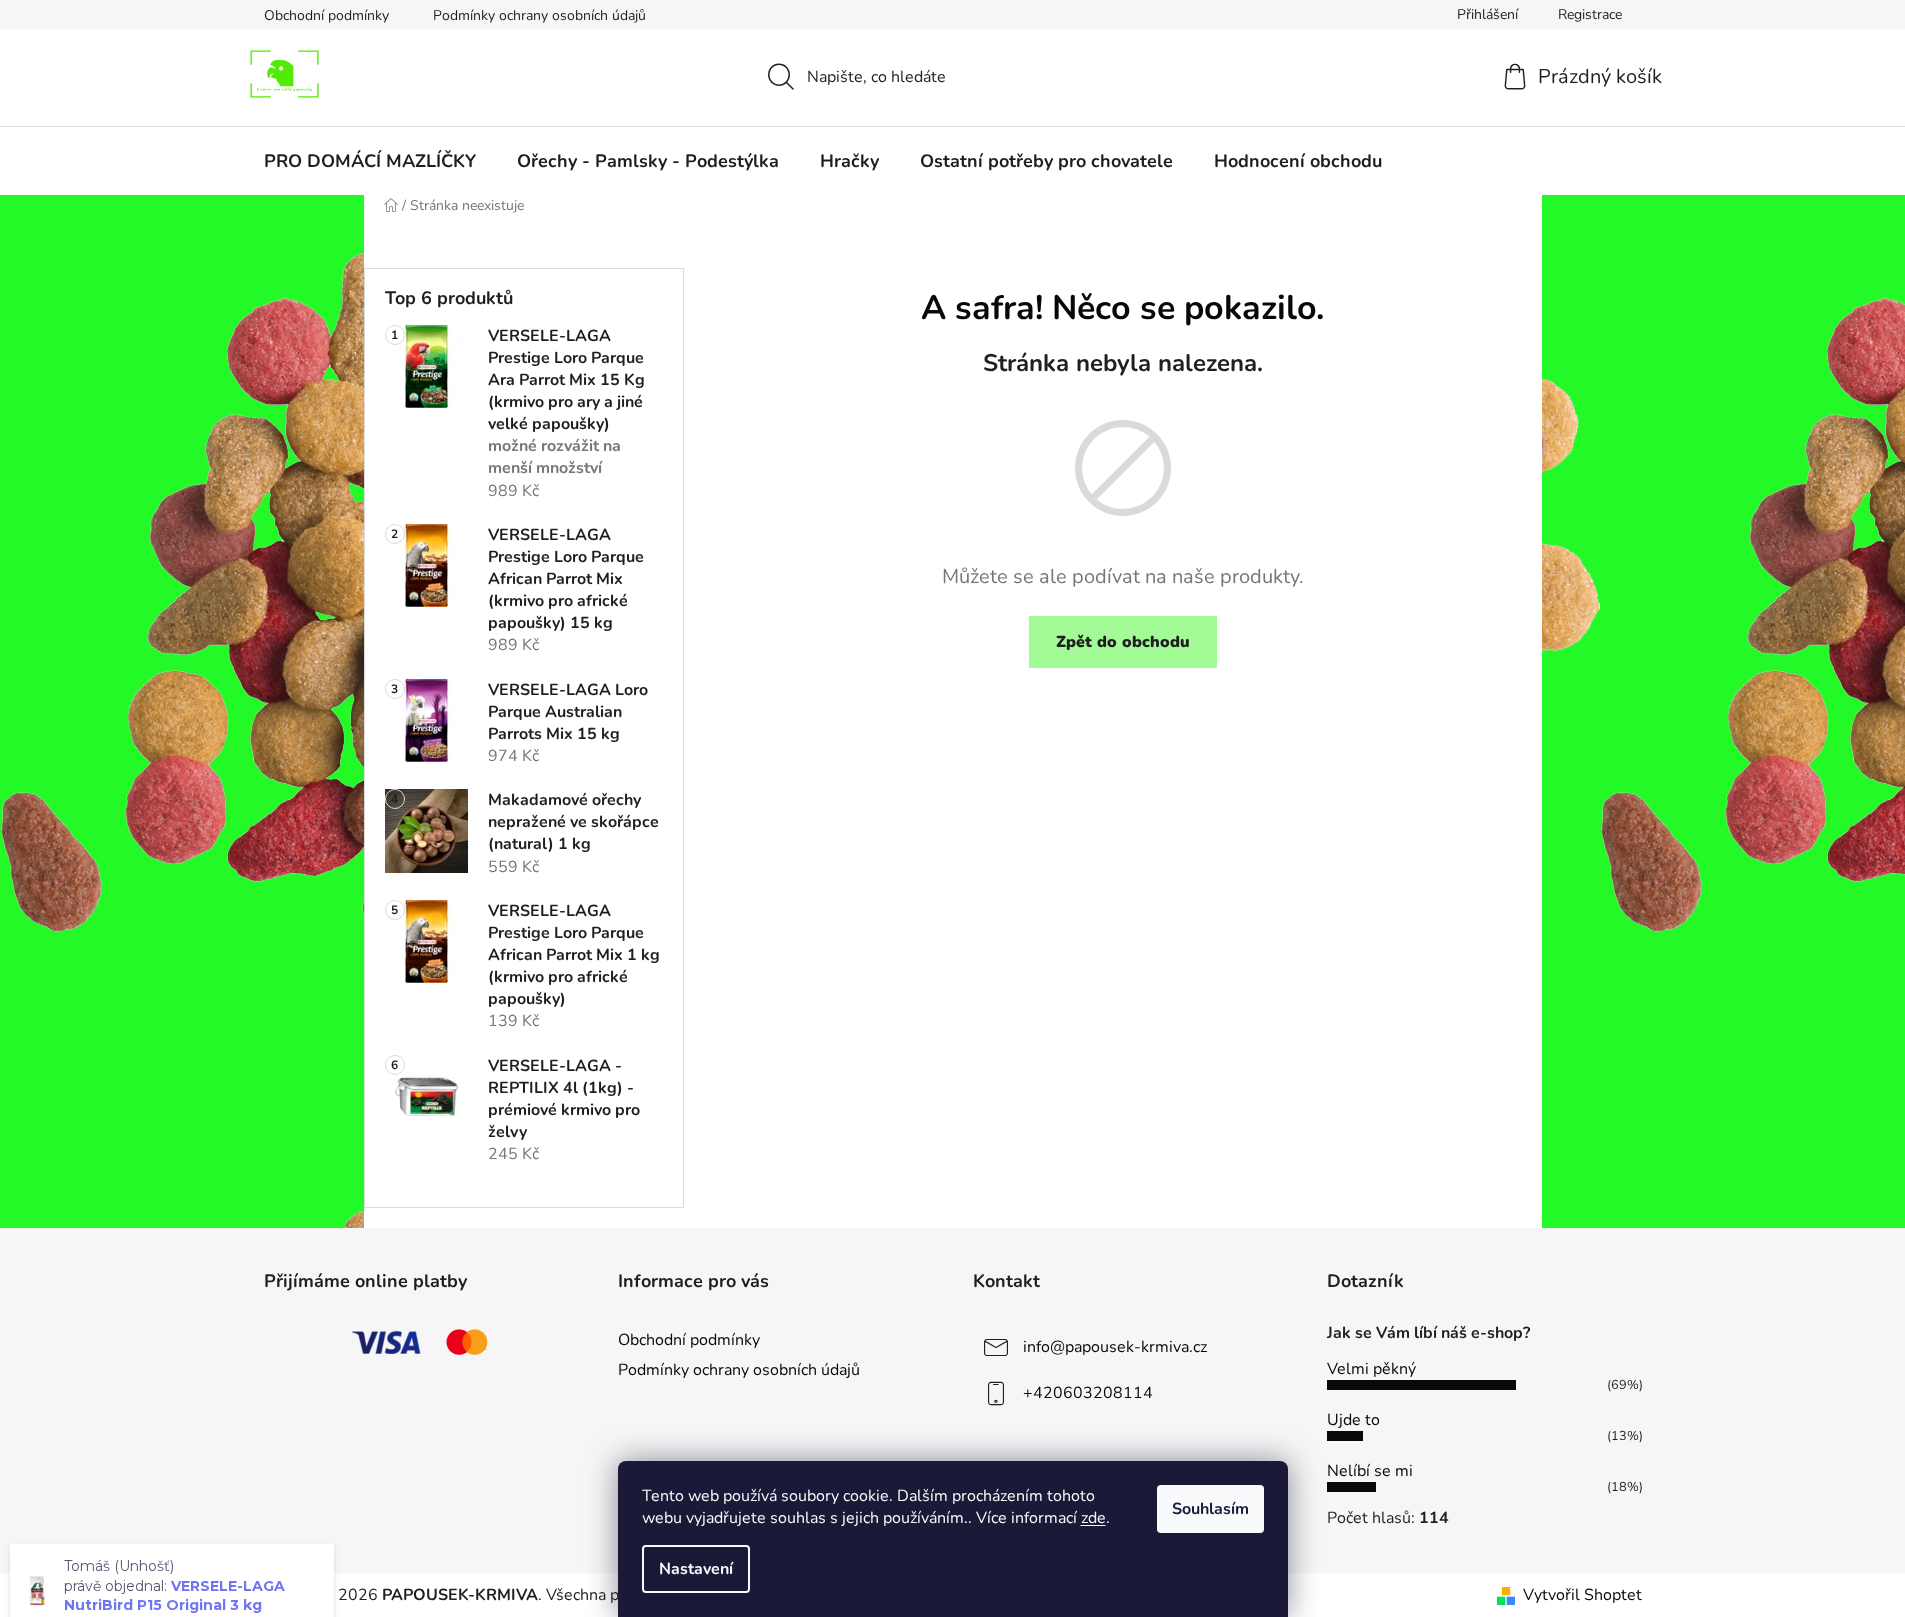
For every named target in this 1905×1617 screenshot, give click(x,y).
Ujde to (1353, 1420)
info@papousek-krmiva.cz (1115, 1347)
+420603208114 (1088, 1393)
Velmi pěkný (1371, 1369)
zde (1093, 1518)
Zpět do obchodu (1123, 642)
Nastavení (696, 1569)
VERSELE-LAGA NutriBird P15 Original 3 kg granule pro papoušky (174, 1560)
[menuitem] (370, 161)
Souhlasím (1210, 1509)
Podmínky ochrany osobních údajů (539, 15)
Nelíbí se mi (1370, 1471)
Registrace (1590, 14)
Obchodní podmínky (326, 15)
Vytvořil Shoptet (1582, 1595)
